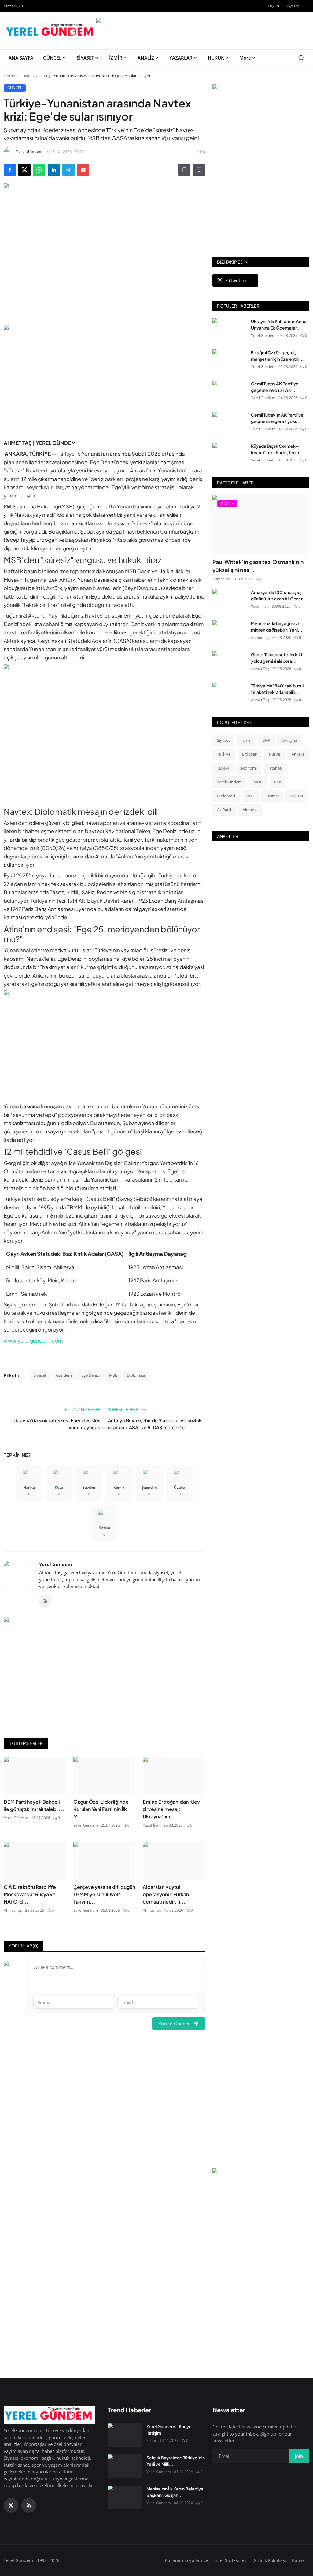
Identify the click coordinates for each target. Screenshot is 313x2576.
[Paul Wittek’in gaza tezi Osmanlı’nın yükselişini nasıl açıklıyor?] (261, 525)
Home (9, 76)
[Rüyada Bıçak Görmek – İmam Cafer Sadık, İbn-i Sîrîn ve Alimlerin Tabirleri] (229, 455)
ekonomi (249, 768)
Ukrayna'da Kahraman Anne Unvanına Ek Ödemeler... (279, 324)
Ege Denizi (90, 1375)
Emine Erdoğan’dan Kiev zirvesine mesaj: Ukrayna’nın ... (171, 1809)
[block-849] (202, 21)
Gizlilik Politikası (270, 2560)
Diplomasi (136, 1375)
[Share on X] (24, 170)
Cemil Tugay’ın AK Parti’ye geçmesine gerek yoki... (277, 418)
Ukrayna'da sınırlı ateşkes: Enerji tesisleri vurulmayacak (56, 1424)
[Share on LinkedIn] (54, 170)
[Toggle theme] (307, 6)
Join (299, 2456)
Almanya (251, 810)
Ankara (298, 754)
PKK (278, 782)
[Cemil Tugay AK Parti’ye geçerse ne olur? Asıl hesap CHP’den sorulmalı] (229, 392)
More (245, 58)
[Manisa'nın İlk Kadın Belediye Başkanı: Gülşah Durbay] (125, 2498)
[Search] (301, 58)
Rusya (274, 754)
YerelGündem (229, 782)
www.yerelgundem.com (33, 1340)
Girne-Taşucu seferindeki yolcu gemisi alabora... (276, 658)
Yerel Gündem (56, 1564)
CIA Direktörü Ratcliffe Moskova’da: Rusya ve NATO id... (30, 1894)
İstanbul (276, 768)
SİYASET (85, 58)
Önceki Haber (86, 1409)
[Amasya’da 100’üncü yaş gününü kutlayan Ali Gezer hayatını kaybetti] (229, 601)
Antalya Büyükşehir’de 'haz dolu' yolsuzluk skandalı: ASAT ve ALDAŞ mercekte (155, 1424)
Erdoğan (250, 754)
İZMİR (116, 58)
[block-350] (261, 88)
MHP (258, 782)
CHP (266, 740)
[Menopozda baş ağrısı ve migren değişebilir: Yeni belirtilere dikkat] (229, 632)
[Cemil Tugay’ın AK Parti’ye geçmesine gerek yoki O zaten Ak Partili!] (229, 424)
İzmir (246, 740)
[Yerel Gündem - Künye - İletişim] (125, 2435)
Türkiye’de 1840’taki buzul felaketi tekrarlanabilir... (277, 689)
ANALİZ (146, 58)
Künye (298, 2560)
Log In (273, 6)
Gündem (64, 1375)
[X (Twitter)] (11, 2505)
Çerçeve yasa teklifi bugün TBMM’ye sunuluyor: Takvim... (104, 1894)
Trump (272, 796)
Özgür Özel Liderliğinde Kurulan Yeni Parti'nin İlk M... (101, 1809)
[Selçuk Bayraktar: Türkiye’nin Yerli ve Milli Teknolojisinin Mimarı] (125, 2466)
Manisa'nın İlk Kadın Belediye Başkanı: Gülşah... (175, 2492)
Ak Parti (224, 810)
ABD (250, 796)
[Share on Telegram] (68, 170)
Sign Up (292, 6)
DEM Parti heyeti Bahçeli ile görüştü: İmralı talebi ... (34, 1805)
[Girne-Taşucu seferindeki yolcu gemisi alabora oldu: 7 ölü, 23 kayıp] (229, 663)
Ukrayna (289, 740)
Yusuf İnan (152, 1825)
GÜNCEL (52, 58)
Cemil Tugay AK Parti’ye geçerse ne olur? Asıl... (275, 387)
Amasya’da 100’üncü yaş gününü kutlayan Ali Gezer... (279, 595)
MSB (113, 1375)
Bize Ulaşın (13, 6)
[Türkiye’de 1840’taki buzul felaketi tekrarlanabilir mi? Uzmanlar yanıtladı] (229, 694)
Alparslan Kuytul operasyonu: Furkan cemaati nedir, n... (166, 1894)
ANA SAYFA (21, 58)
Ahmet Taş (13, 1910)
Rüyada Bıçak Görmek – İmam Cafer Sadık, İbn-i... (277, 449)
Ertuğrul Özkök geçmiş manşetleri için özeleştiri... (277, 356)
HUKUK (216, 58)
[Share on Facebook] (10, 170)
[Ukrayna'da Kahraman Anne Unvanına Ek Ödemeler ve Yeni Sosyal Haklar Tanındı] (229, 330)
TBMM (223, 768)
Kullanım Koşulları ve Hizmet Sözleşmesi (206, 2560)
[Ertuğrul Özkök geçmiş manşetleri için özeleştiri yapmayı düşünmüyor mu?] (229, 361)
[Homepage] (51, 31)
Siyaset (40, 1375)
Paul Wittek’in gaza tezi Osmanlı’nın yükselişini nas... (258, 566)
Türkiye (224, 754)
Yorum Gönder (174, 2024)
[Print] (184, 170)
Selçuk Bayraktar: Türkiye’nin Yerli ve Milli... (176, 2461)
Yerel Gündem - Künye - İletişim (171, 2430)
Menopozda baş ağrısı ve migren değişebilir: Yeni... (277, 627)
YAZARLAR (181, 58)
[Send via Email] (83, 170)
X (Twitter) (236, 281)
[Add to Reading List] (199, 170)
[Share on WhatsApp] (39, 170)
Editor (151, 2441)
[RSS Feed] (46, 1601)
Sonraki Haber (123, 1409)
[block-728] (104, 378)
